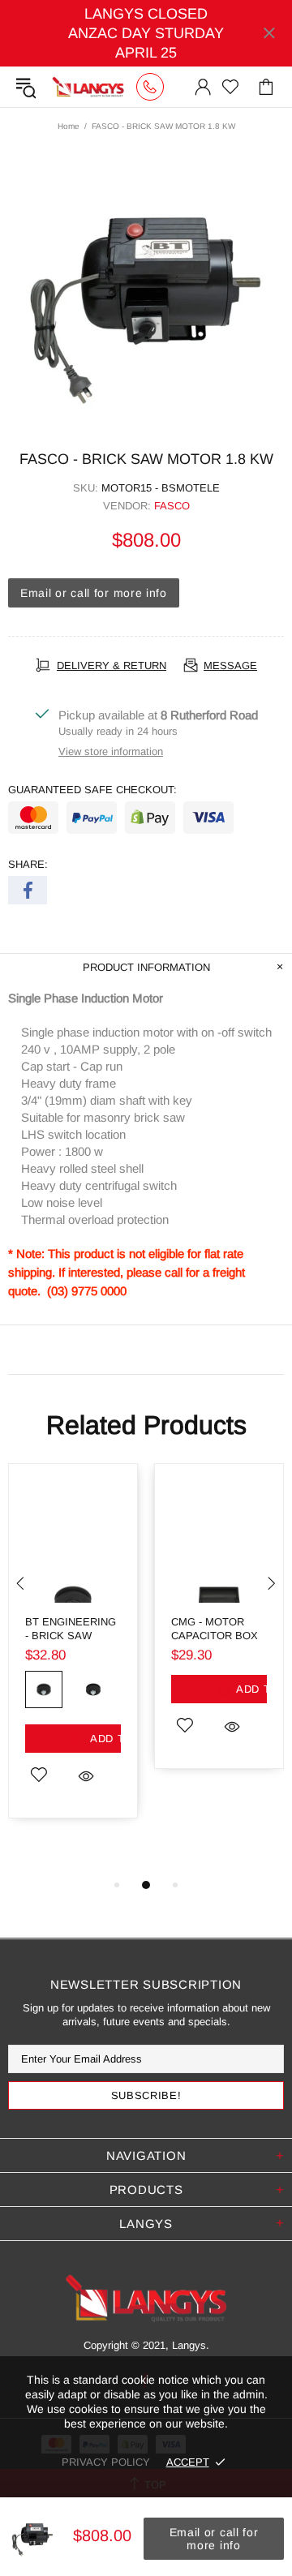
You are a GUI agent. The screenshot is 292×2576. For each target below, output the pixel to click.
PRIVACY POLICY (106, 2462)
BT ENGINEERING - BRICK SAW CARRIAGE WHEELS (71, 1629)
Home (69, 126)
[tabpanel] (73, 1653)
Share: (28, 864)
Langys (88, 87)
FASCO (172, 506)
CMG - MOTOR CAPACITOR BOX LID (215, 1629)
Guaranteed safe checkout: (92, 790)
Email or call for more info (94, 593)
